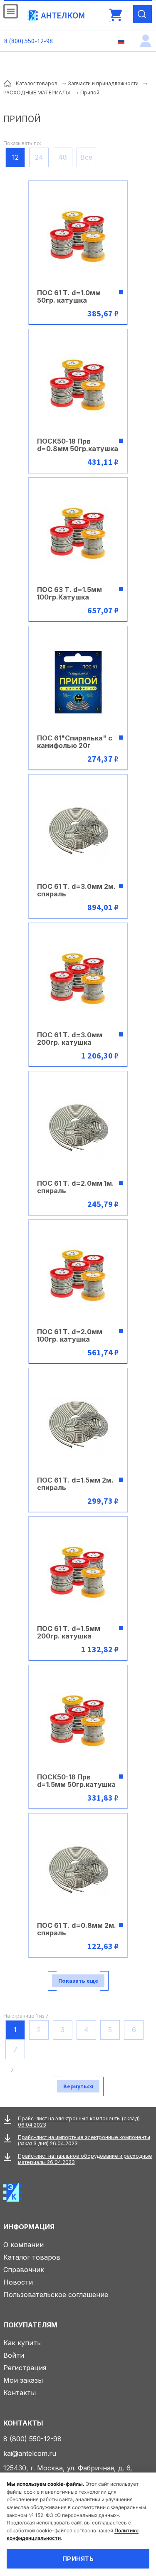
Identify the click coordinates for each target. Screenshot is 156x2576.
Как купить (22, 2343)
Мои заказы (23, 2380)
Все (86, 157)
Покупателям (30, 2325)
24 (39, 157)
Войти (14, 2355)
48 (63, 157)
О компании (24, 2245)
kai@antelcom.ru (30, 2453)
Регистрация (25, 2368)
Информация (29, 2227)
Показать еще (78, 1981)
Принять (78, 2559)
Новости (18, 2282)
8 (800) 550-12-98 (28, 41)
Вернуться (78, 2086)
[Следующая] (14, 2070)
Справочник (24, 2270)
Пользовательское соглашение (56, 2295)
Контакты (20, 2393)
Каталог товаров (32, 2257)
